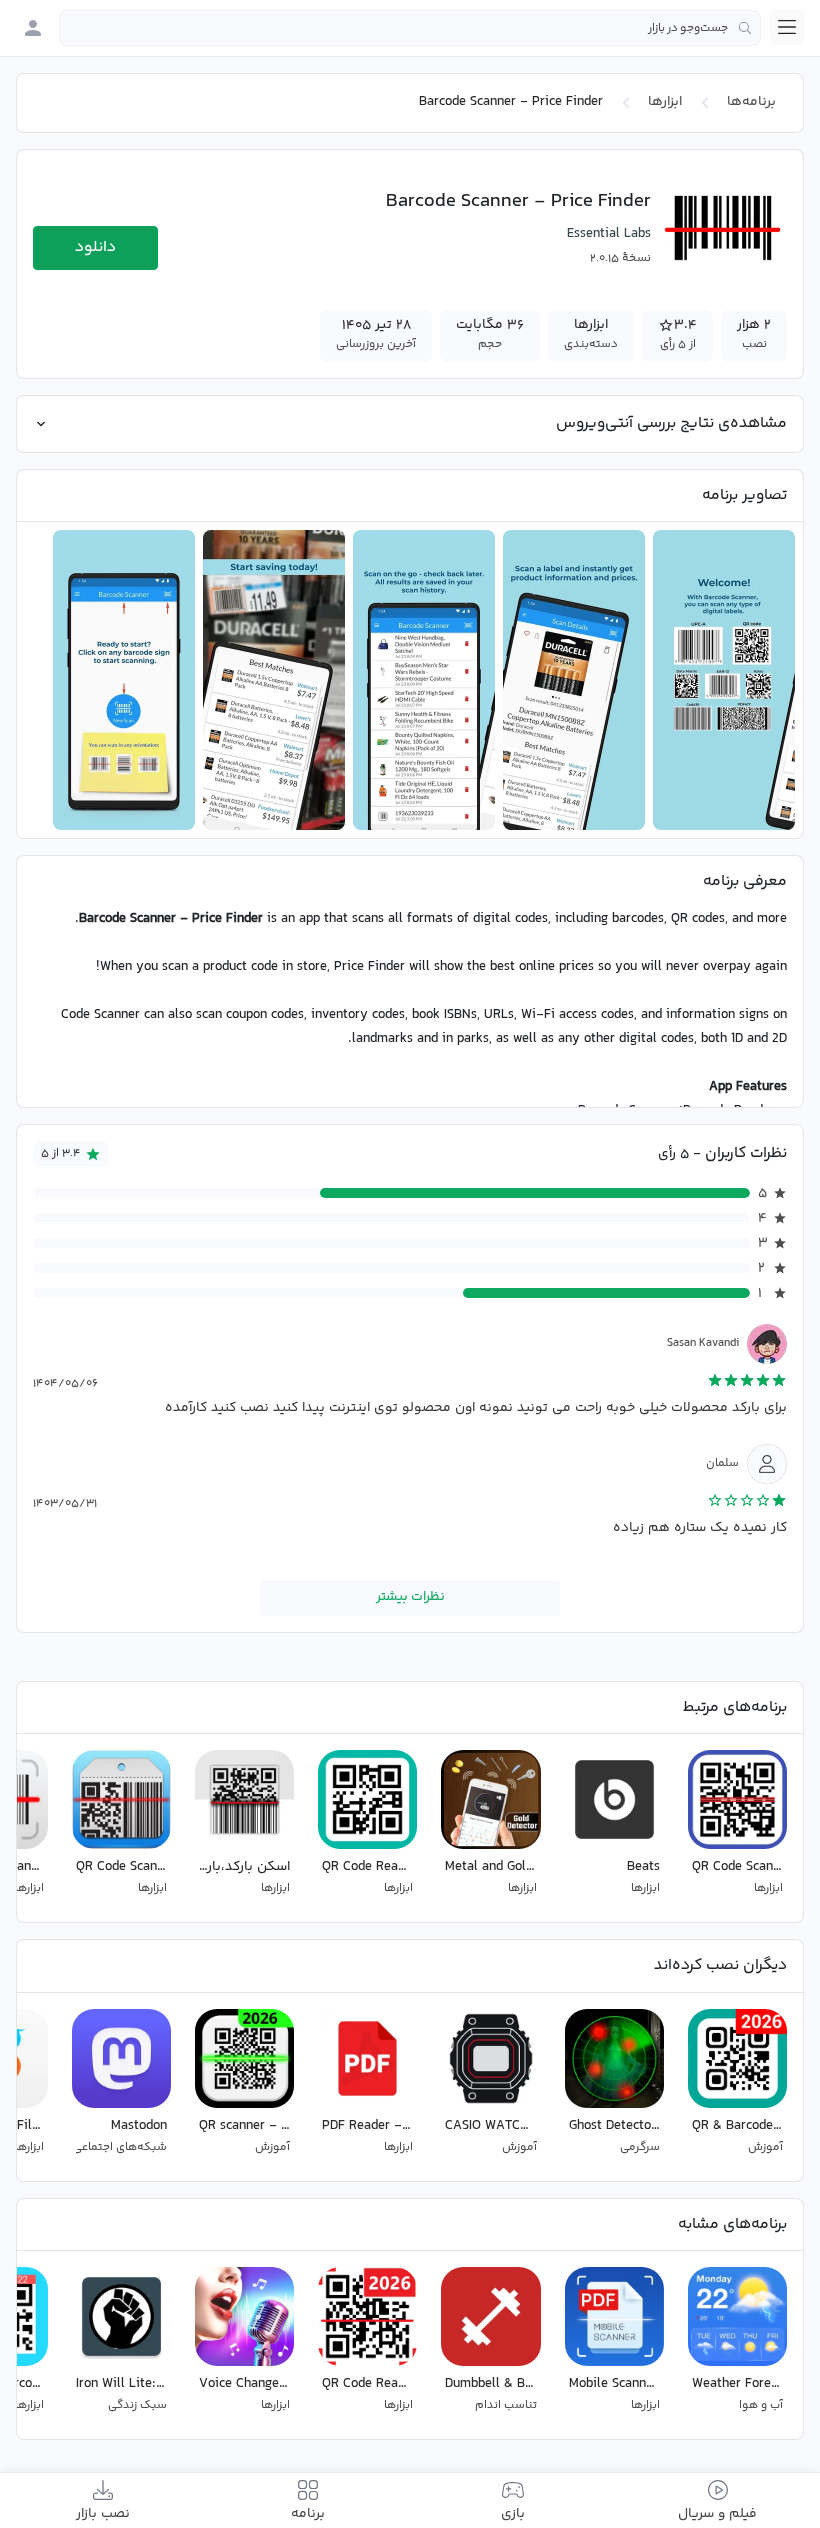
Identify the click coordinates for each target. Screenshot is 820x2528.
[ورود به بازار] (33, 28)
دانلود (95, 247)
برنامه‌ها (751, 102)
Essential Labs (609, 234)
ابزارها (665, 102)
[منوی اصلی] (787, 27)
